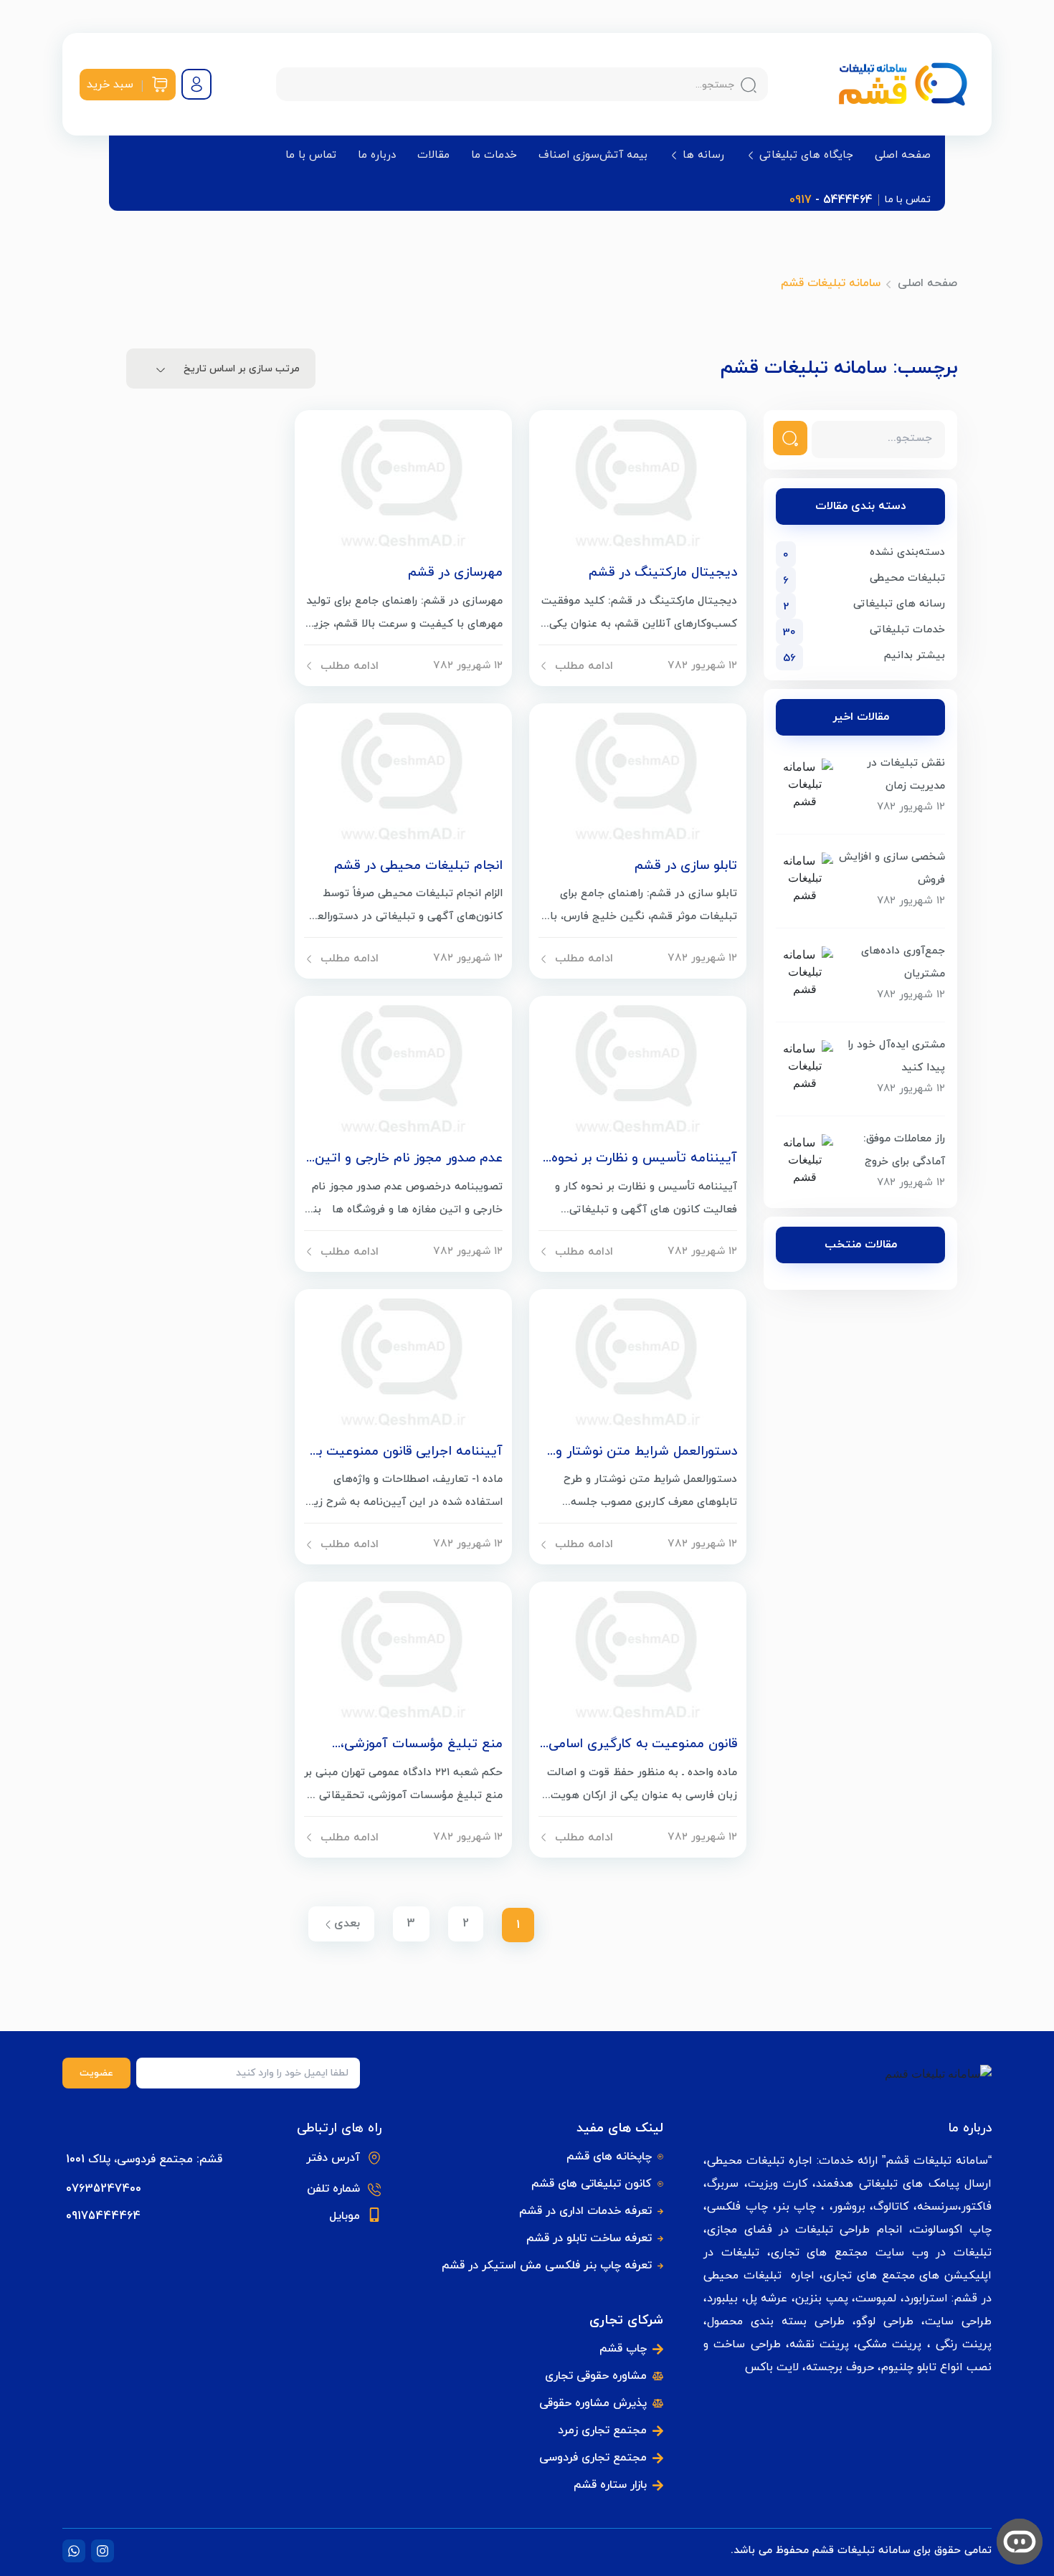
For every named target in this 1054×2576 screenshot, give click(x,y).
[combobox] (221, 369)
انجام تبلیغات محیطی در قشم (418, 866)
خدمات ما (494, 156)
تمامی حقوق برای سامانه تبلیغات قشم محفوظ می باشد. (861, 2551)
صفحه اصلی (903, 156)
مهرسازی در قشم (455, 573)
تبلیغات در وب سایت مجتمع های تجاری (881, 2253)
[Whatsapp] (74, 2551)
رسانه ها (703, 155)
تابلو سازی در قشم (686, 866)
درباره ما (377, 156)
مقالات (433, 156)
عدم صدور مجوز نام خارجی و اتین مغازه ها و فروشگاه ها (409, 1159)
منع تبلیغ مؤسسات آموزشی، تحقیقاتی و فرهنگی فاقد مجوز (418, 1744)
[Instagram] (103, 2551)
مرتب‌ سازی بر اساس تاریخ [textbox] (242, 369)
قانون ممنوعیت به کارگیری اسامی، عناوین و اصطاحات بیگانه (641, 1744)
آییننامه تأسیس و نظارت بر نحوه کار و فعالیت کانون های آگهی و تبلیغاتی (644, 1159)
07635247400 (104, 2189)
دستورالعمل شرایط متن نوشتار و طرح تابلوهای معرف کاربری (646, 1452)
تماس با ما (311, 156)
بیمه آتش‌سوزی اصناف (593, 156)
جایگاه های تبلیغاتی (806, 155)
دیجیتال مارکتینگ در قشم (663, 573)
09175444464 (103, 2216)
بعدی (347, 1924)
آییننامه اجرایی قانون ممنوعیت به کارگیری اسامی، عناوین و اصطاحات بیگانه (405, 1452)
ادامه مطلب (584, 666)
